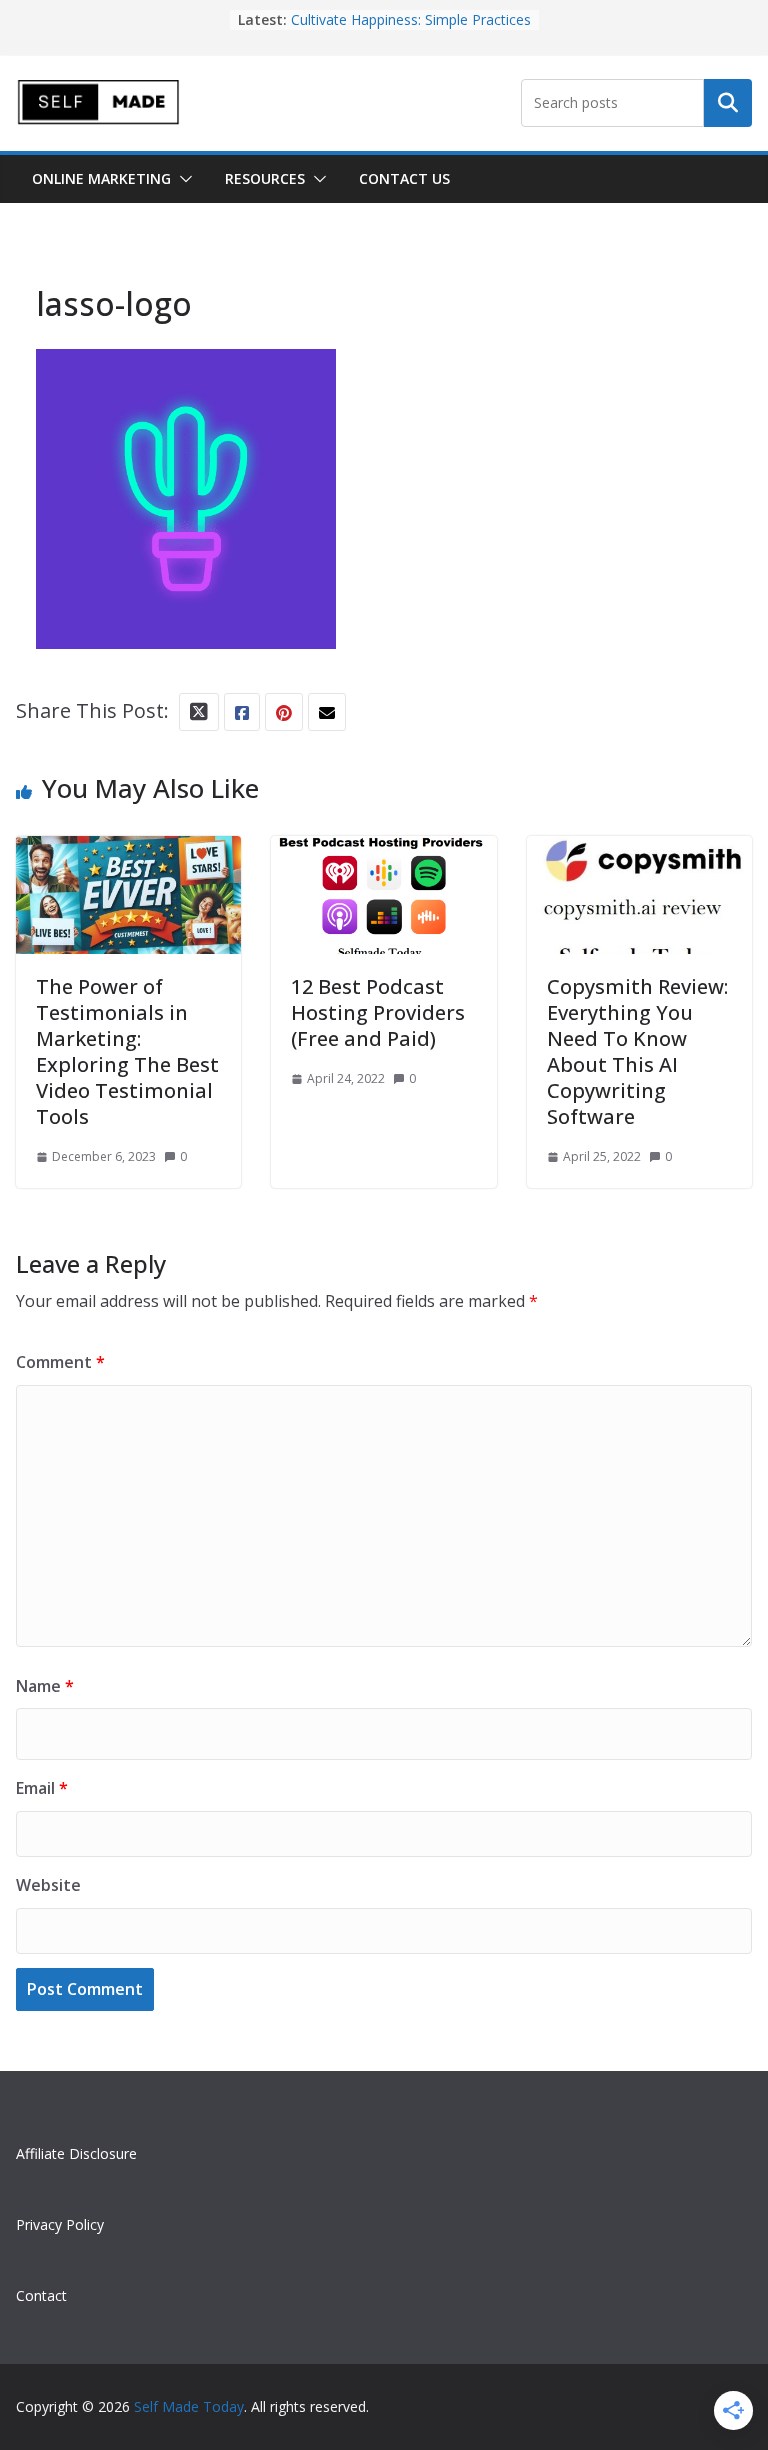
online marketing (101, 178)
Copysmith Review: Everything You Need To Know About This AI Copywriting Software (637, 1051)
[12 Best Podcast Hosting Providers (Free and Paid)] (383, 853)
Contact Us (404, 178)
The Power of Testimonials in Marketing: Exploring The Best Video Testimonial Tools (127, 1051)
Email (42, 1788)
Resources (265, 178)
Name (45, 1686)
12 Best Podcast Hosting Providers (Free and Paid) (378, 1012)
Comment (60, 1362)
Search (728, 103)
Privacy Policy (60, 2224)
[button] (182, 179)
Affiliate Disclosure (76, 2153)
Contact (41, 2295)
